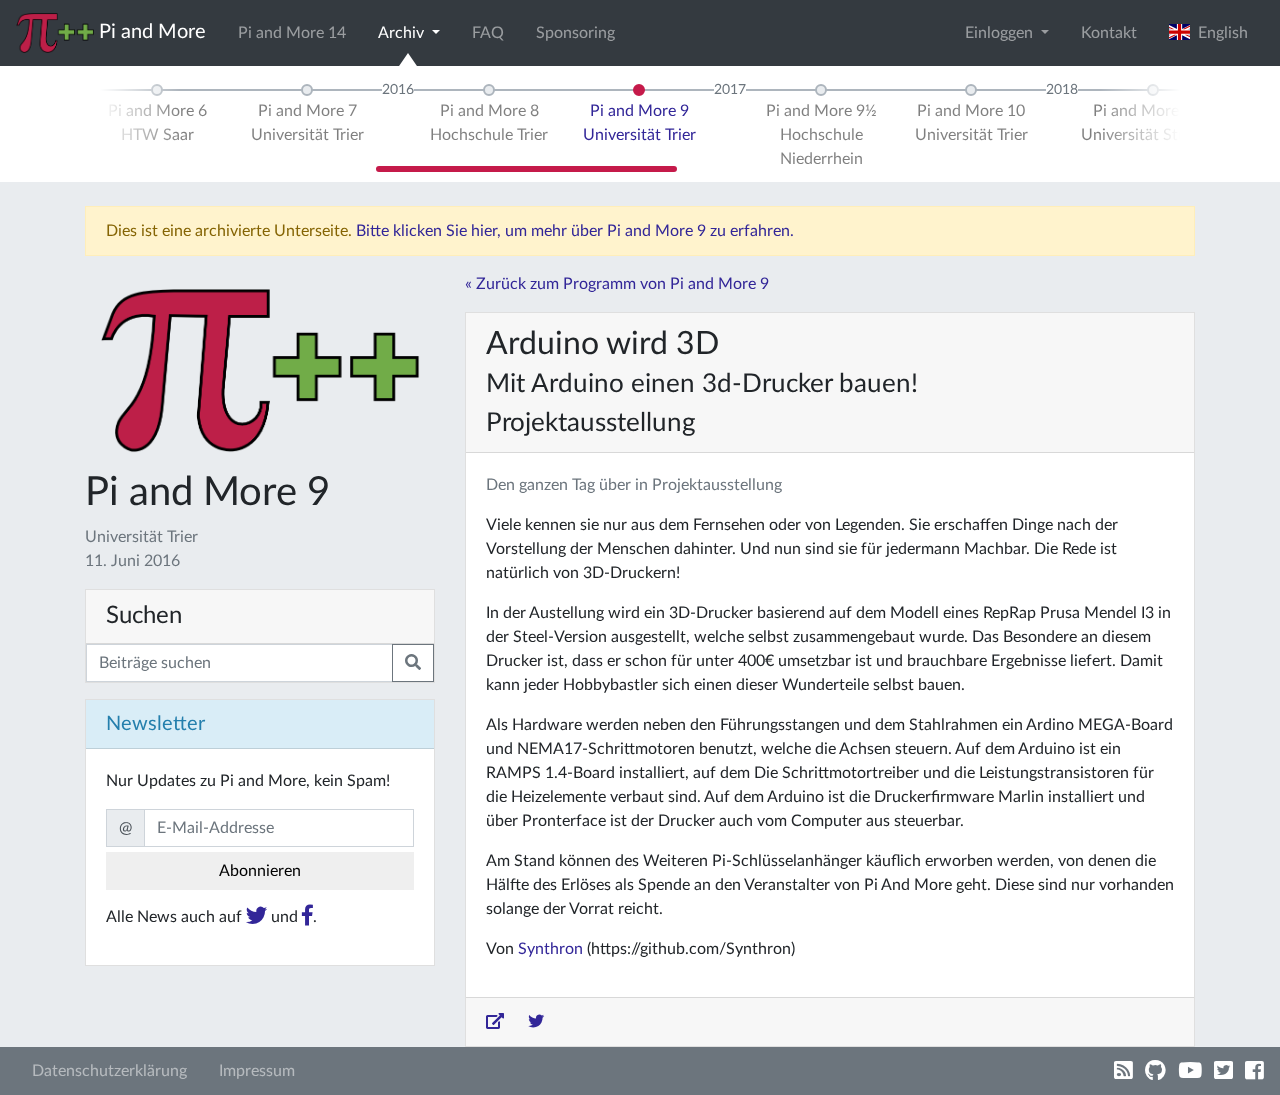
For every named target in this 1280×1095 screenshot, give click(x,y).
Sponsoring (575, 33)
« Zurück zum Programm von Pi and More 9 (617, 284)
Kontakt (1109, 33)
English (1219, 33)
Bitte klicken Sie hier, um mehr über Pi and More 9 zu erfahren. (575, 231)
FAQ (488, 33)
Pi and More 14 (292, 33)
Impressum (257, 1071)
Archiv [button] (403, 33)
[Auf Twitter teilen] (536, 1022)
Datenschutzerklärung (109, 1071)
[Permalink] (495, 1022)
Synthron (550, 949)
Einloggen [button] (1001, 33)
